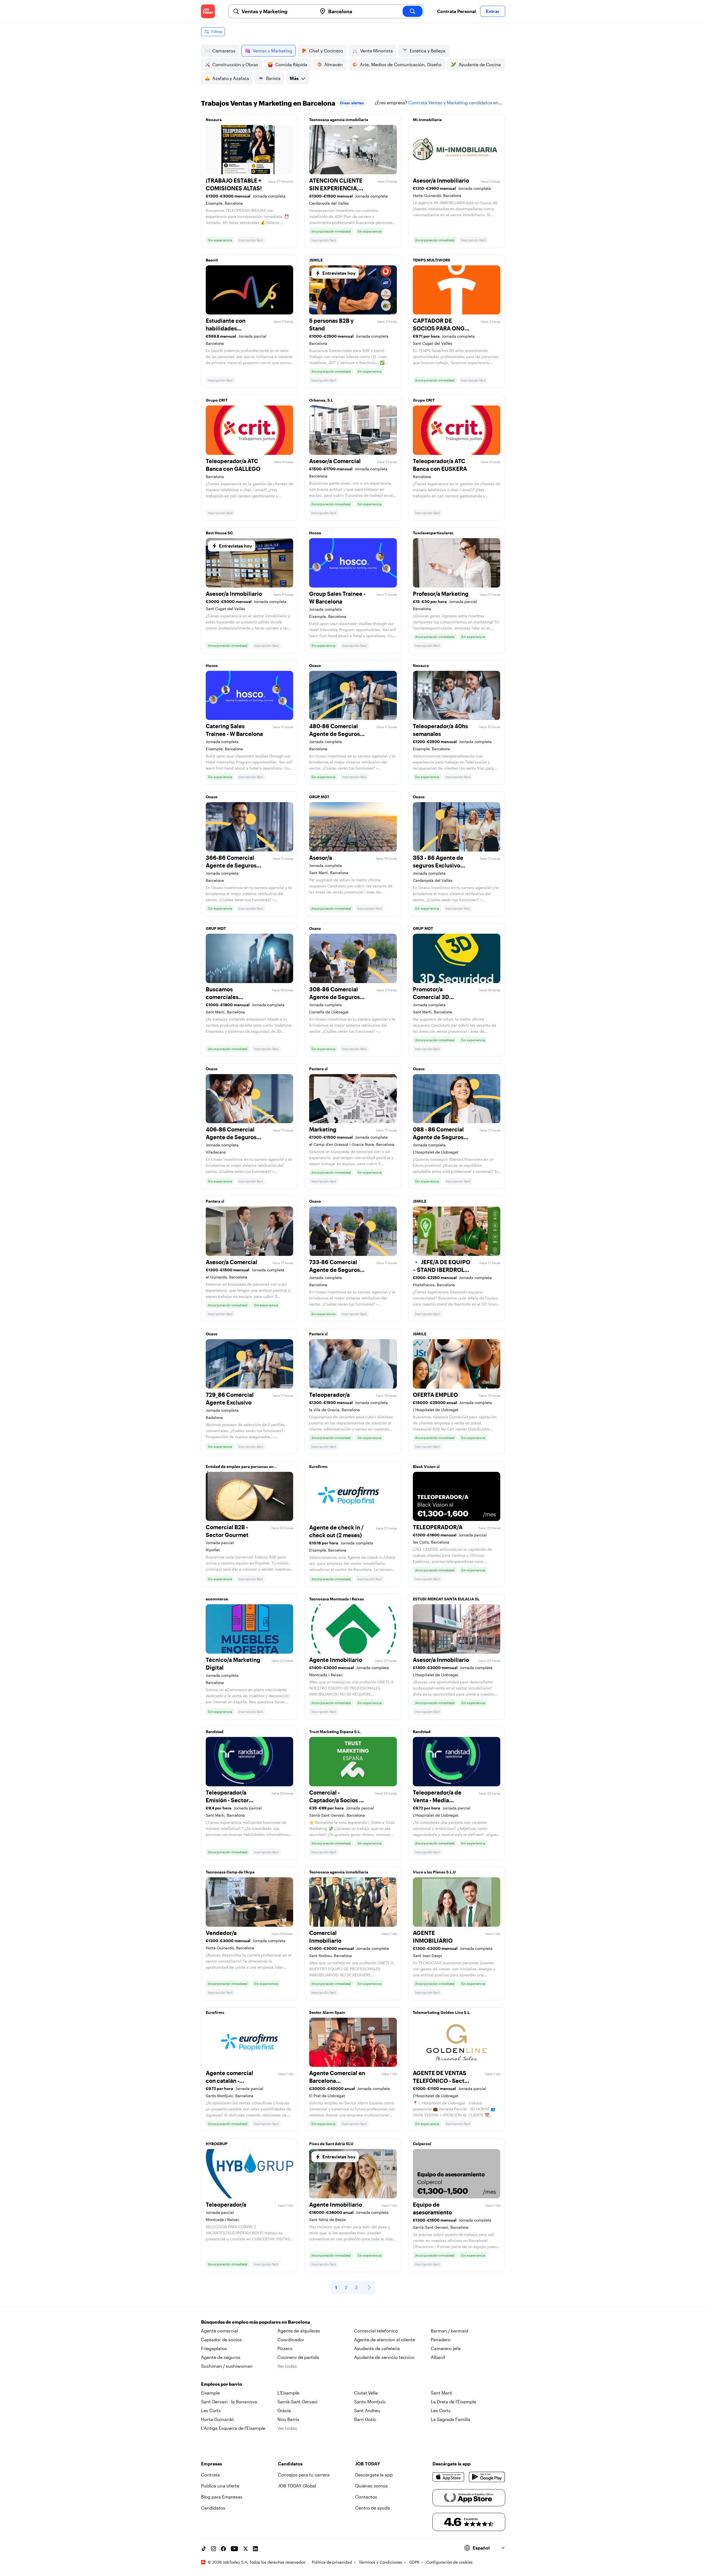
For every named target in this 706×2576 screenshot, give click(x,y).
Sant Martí (442, 2393)
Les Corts (211, 2410)
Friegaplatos (214, 2348)
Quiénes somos (371, 2486)
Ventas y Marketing (272, 51)
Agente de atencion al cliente (385, 2339)
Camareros (224, 51)
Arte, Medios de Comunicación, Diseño (401, 64)
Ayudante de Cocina (480, 64)
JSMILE (316, 260)
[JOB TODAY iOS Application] (449, 2477)
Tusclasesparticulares (433, 533)
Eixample (210, 2393)
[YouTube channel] (234, 2549)
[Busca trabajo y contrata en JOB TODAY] (208, 11)
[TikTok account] (204, 2549)
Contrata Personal (456, 11)
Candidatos (213, 2508)
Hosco (315, 533)
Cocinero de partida (298, 2357)
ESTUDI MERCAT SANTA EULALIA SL (446, 1599)
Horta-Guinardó (217, 2419)
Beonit (212, 260)
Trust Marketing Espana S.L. (335, 1732)
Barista (273, 78)
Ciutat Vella (366, 2393)
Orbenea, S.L (321, 400)
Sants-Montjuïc (370, 2402)
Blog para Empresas (222, 2497)
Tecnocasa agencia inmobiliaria (339, 120)
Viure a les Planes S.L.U (434, 1872)
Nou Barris (288, 2419)
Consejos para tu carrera (304, 2475)
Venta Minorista (376, 51)
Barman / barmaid (450, 2331)
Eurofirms (318, 1466)
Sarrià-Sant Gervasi (297, 2402)
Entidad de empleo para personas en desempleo (240, 1468)
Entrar (493, 11)
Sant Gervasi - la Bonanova (229, 2402)
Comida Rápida (291, 64)
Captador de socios (221, 2339)
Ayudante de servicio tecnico (384, 2357)
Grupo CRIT (217, 400)
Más (294, 78)
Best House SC (219, 533)
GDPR (414, 2562)
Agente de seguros (221, 2357)
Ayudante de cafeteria (377, 2348)
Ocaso (315, 665)
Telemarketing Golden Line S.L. (442, 2012)
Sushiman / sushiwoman (227, 2366)
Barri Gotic (365, 2419)
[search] (413, 11)
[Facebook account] (223, 2549)
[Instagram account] (213, 2549)
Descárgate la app (374, 2475)
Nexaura (214, 120)
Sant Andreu (367, 2410)
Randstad (215, 1732)
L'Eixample (288, 2393)
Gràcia (284, 2410)
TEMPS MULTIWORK (432, 260)
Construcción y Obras (235, 64)
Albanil (438, 2357)
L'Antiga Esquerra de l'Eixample (233, 2428)
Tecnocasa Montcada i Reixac (337, 1599)
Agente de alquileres (299, 2331)
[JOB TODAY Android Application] (487, 2477)
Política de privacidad (332, 2562)
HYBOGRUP (217, 2144)
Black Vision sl (426, 1466)
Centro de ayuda (373, 2508)
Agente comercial (220, 2331)
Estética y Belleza (428, 51)
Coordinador (291, 2339)
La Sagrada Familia (450, 2419)
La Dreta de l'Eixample (454, 2402)
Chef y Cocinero (326, 51)
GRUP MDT (319, 797)
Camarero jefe (446, 2348)
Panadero (441, 2339)
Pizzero (285, 2348)
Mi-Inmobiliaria (427, 120)
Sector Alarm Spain (327, 2012)
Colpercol (422, 2144)
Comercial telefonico (376, 2331)
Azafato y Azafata (231, 78)
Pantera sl (318, 1069)
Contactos (366, 2497)
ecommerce (217, 1599)
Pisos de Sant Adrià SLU (331, 2144)
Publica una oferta (220, 2486)
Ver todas (287, 2366)
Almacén (334, 64)
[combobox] (277, 11)
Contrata (210, 2475)
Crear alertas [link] (352, 103)
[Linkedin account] (255, 2549)
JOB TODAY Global (297, 2486)
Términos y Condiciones (380, 2562)
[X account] (245, 2549)
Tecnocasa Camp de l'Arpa (230, 1872)
